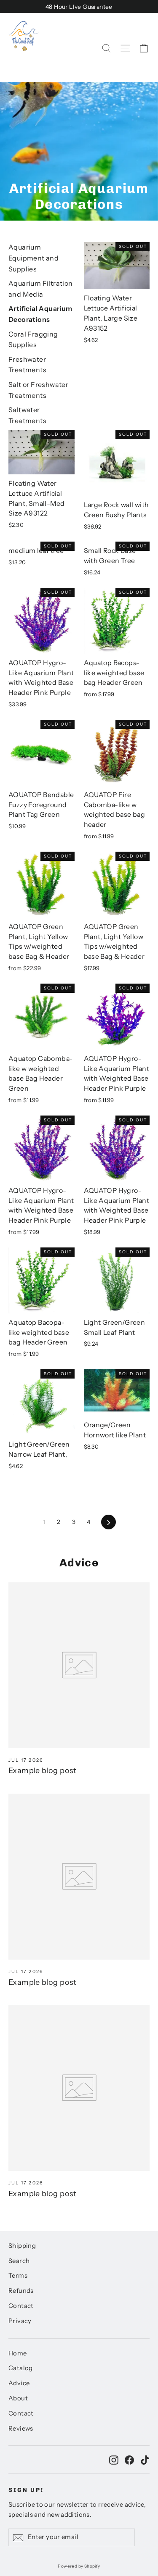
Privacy (20, 2321)
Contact (21, 2306)
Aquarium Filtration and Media (41, 289)
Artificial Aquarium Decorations (40, 314)
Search (19, 2261)
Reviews (21, 2429)
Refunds (21, 2291)
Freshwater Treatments (27, 365)
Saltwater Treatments (27, 415)
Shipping (22, 2246)
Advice (19, 2383)
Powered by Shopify (79, 2566)
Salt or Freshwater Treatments (38, 390)
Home (18, 2353)
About (18, 2398)
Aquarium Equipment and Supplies (33, 258)
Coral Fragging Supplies (33, 339)
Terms (18, 2276)
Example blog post (43, 1771)
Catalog (21, 2368)
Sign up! (26, 2490)
